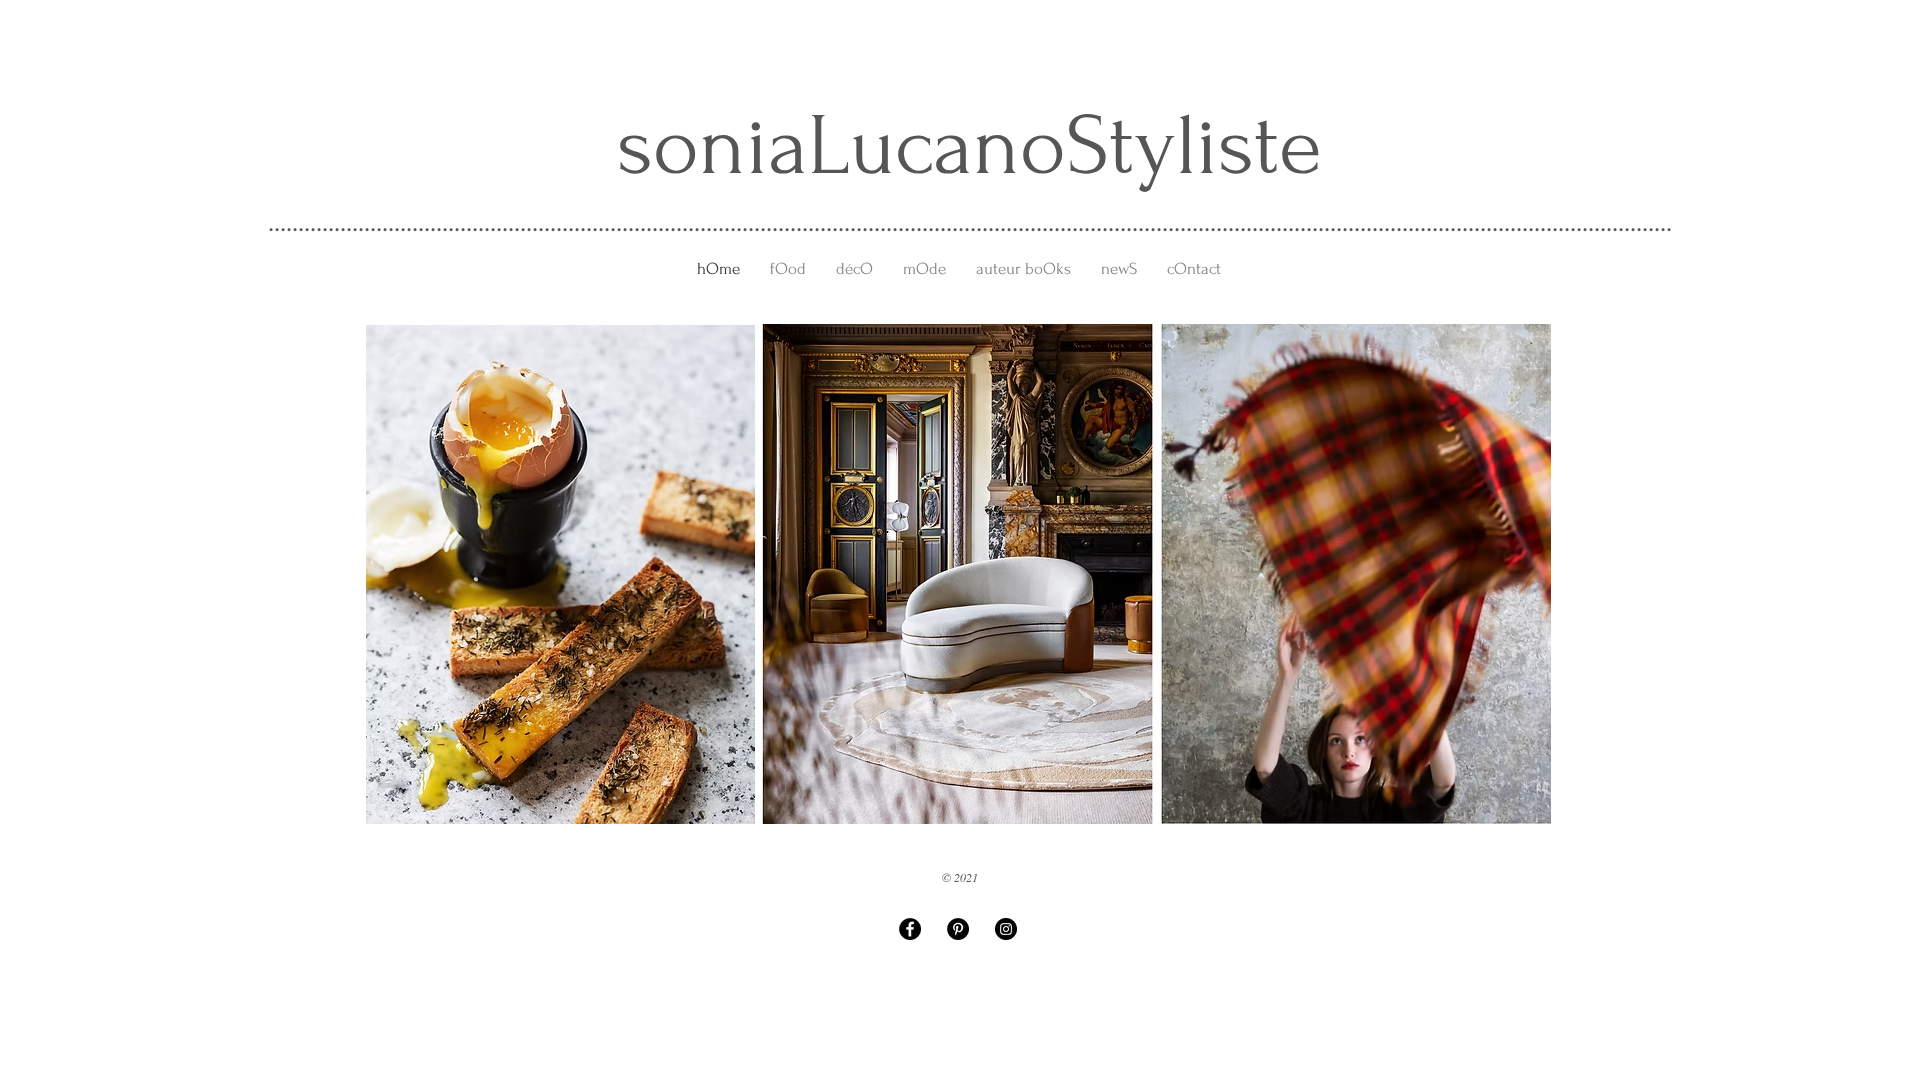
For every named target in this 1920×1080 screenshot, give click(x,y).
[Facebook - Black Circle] (910, 929)
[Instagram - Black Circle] (1006, 929)
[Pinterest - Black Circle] (958, 929)
